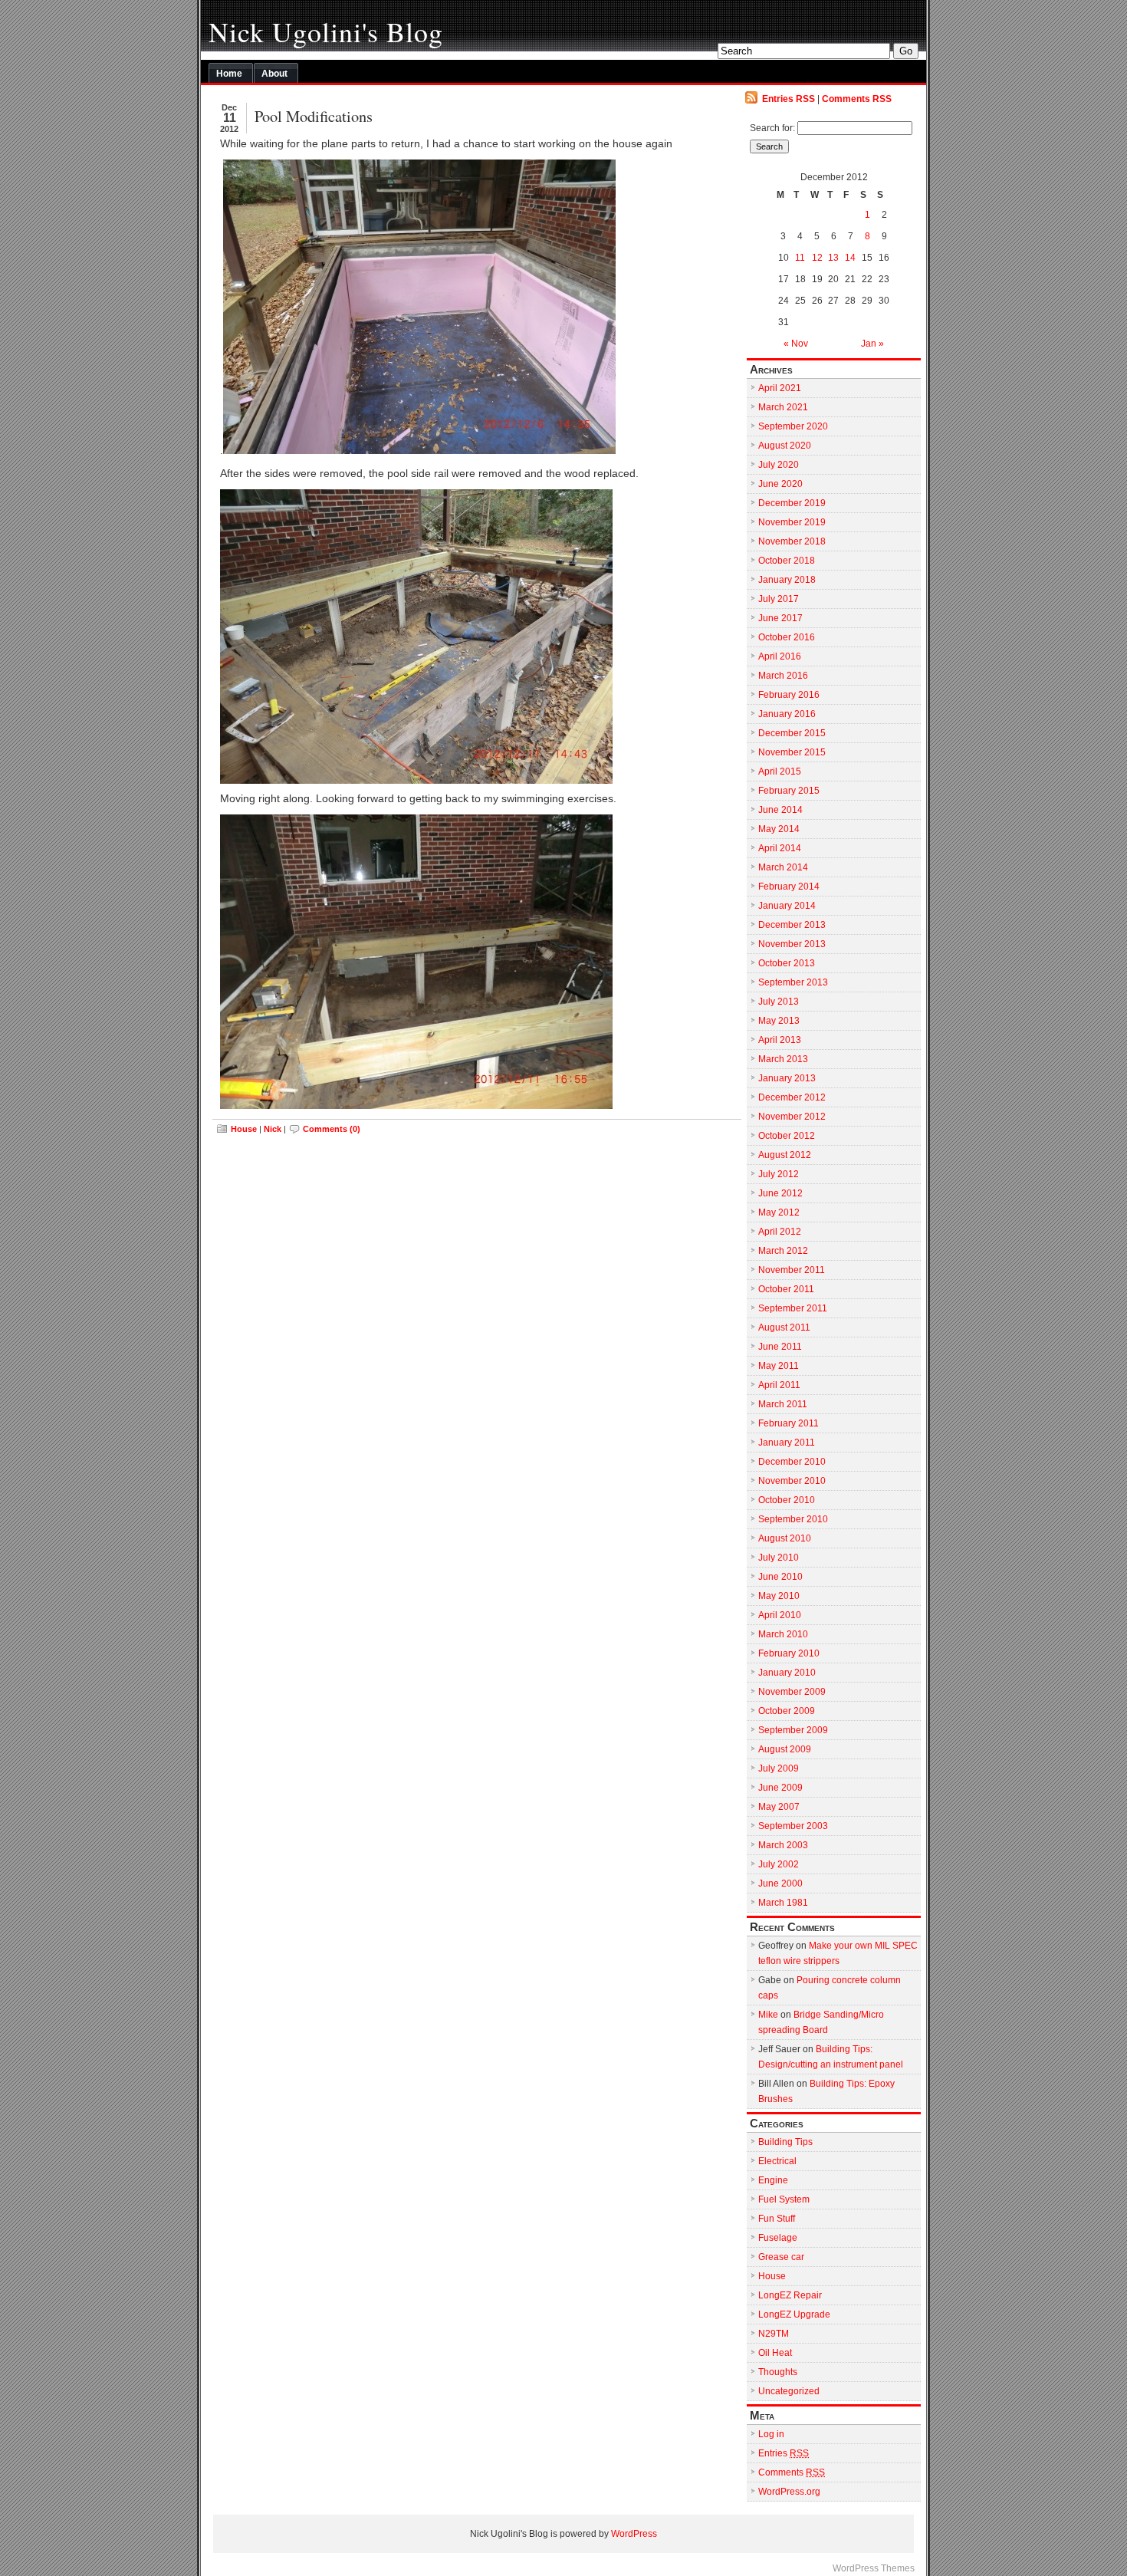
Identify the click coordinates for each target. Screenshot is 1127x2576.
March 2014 (783, 867)
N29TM (774, 2334)
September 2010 (793, 1519)
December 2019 (792, 503)
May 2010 (779, 1596)
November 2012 (792, 1117)
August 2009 (785, 1749)
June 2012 (780, 1193)
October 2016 (787, 637)
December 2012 (792, 1097)
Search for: (772, 128)
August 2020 (785, 446)
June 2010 (780, 1577)
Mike (768, 2015)
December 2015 (792, 733)
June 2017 (780, 618)
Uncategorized (789, 2391)
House (244, 1129)
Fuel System (784, 2199)
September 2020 (793, 426)
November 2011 (792, 1270)
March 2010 (783, 1634)
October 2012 (787, 1136)
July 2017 (779, 599)
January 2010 (787, 1673)
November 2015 (792, 752)
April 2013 (780, 1040)
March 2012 (783, 1251)
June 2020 (780, 484)
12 (817, 258)
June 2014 (780, 810)
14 (850, 258)
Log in (771, 2434)
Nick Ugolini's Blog (326, 31)
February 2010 (789, 1653)
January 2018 (787, 580)
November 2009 (792, 1692)
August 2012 (785, 1155)
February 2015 (789, 791)
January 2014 (787, 906)
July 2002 (779, 1864)
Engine (773, 2180)
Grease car (781, 2257)
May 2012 (779, 1212)
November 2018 (792, 541)
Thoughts (778, 2372)
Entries (784, 2453)
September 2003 (793, 1826)
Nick (273, 1129)
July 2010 (779, 1558)
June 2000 (780, 1883)
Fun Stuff (777, 2219)
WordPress (634, 2534)
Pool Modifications (314, 116)
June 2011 (780, 1347)
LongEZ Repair (790, 2295)
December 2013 (792, 925)
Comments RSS (857, 99)
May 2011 (779, 1366)
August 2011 (784, 1327)
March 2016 (783, 676)
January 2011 (787, 1443)
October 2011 (786, 1289)
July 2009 (779, 1768)
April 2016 (780, 656)
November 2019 (792, 522)
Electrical (777, 2161)
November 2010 (792, 1481)
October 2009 (787, 1711)
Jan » (872, 344)
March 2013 (783, 1059)
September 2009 (793, 1730)
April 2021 (780, 388)
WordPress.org (789, 2492)
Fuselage (778, 2238)
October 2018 (787, 561)
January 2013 (787, 1078)
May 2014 (779, 829)
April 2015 (780, 771)
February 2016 (789, 695)
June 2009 (780, 1788)
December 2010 (792, 1462)
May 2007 (779, 1807)
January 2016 (787, 714)
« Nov (796, 344)
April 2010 (780, 1615)
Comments (792, 2472)
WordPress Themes (874, 2568)
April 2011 (779, 1385)
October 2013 (787, 963)
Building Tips (785, 2142)
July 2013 (779, 1002)
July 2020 (779, 465)
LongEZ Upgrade (794, 2314)
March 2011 (783, 1404)
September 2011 (793, 1308)
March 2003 (783, 1845)
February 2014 (789, 887)
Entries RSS (789, 99)
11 (800, 258)
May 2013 (779, 1021)
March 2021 (783, 407)
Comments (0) (332, 1129)
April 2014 (780, 848)
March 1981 (783, 1903)
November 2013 (792, 944)
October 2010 (787, 1500)
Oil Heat (775, 2353)
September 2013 (793, 982)
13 (833, 258)
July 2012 (779, 1174)
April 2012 (780, 1232)
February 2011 (789, 1423)
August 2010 (785, 1538)
